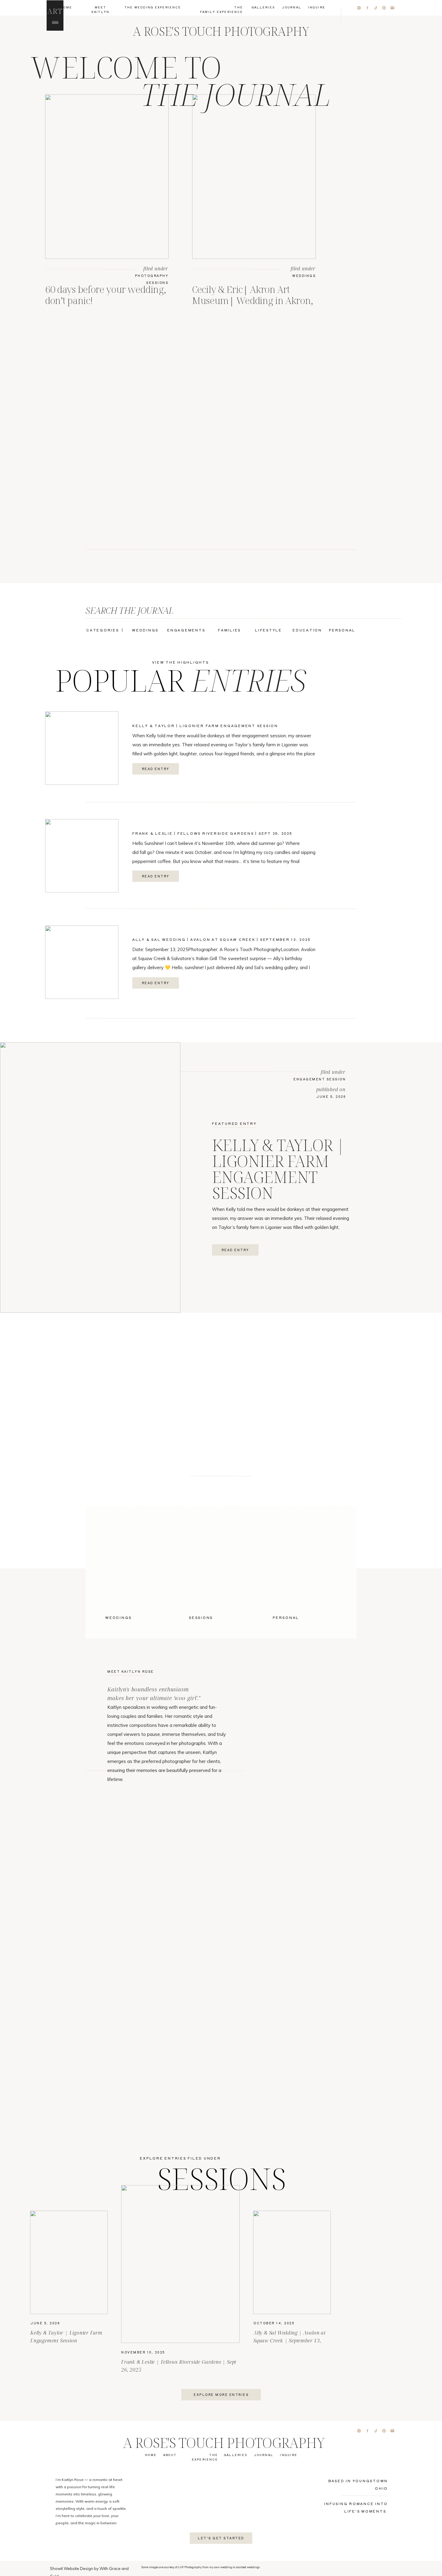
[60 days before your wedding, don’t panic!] (107, 177)
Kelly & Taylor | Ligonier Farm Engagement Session (205, 726)
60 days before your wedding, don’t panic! (105, 295)
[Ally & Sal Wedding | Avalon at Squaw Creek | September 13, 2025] (82, 962)
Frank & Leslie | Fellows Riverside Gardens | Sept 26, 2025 (212, 833)
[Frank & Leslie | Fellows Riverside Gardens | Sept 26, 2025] (82, 856)
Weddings (304, 276)
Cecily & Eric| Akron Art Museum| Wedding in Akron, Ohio (252, 300)
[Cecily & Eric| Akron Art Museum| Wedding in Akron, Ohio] (254, 177)
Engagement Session (320, 1079)
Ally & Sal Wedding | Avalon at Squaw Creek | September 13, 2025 (221, 939)
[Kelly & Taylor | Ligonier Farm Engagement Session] (82, 748)
